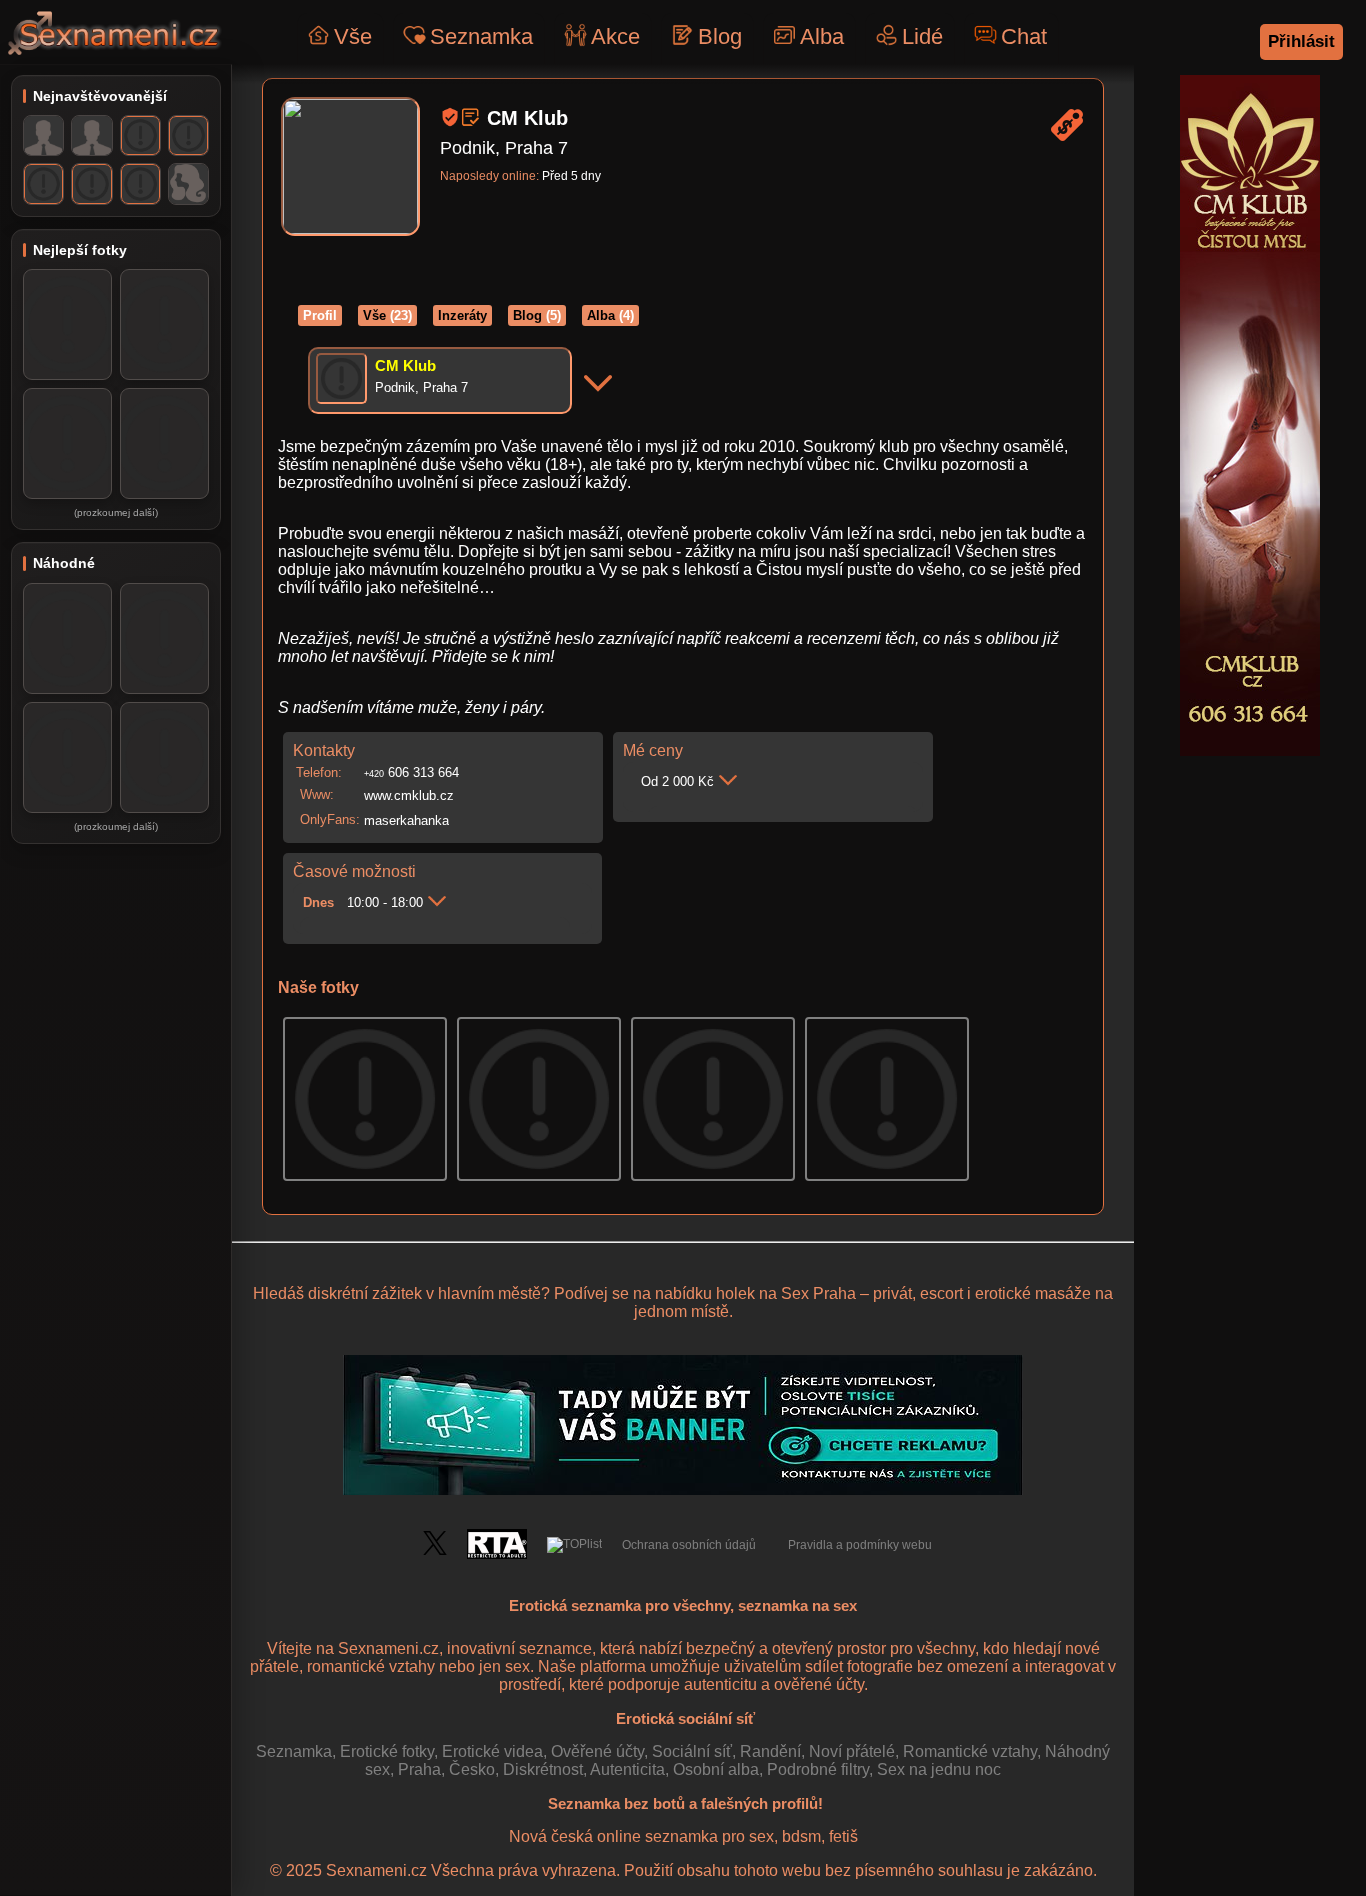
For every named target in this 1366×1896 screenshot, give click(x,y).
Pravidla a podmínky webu (860, 1545)
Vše (353, 36)
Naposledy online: (489, 176)
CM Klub (405, 365)
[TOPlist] (574, 1545)
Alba (822, 36)
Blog (720, 36)
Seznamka (481, 36)
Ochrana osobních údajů (689, 1545)
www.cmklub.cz (409, 795)
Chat (1024, 36)
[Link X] (435, 1551)
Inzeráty (462, 315)
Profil (320, 315)
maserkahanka (406, 820)
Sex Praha (818, 1293)
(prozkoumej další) (116, 512)
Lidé (922, 36)
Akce (615, 36)
